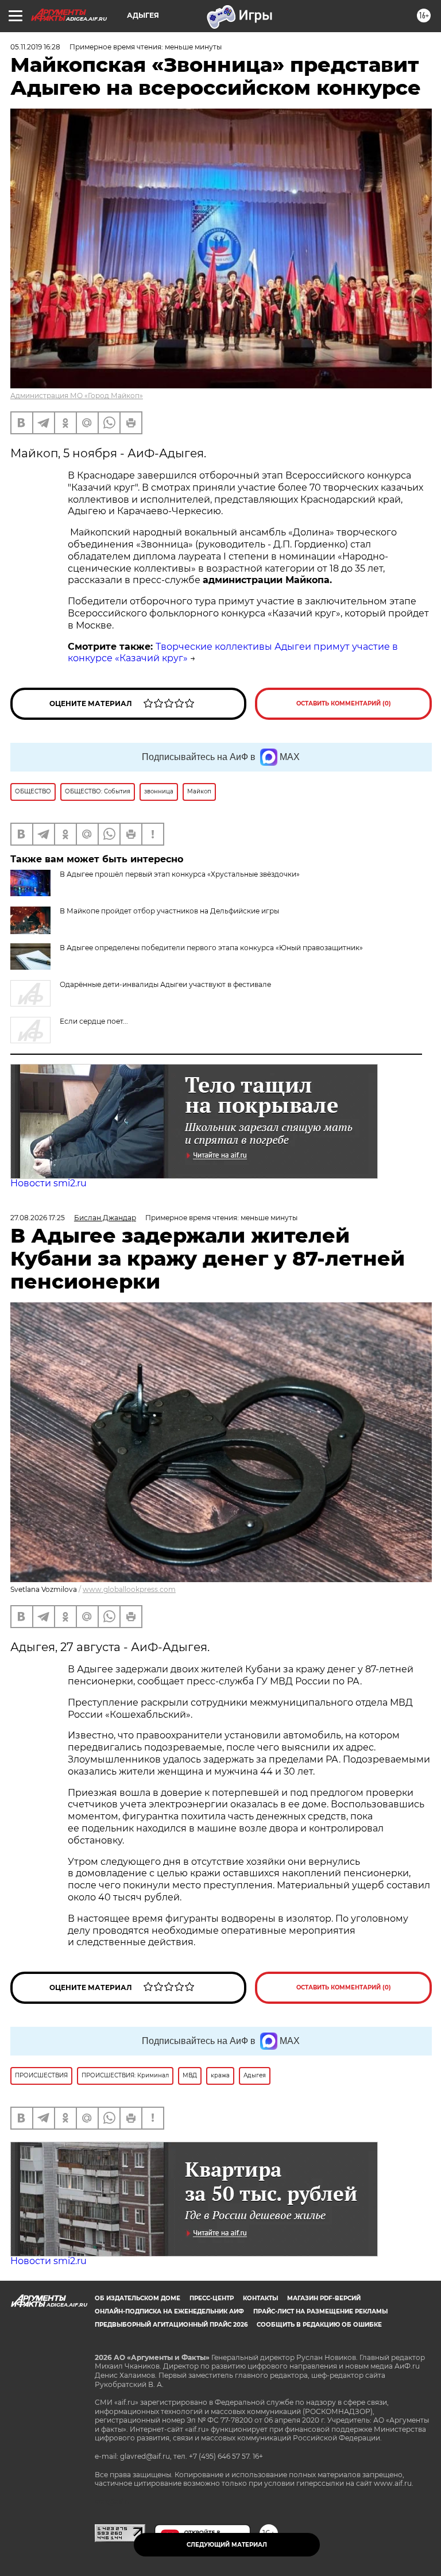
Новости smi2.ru (49, 1183)
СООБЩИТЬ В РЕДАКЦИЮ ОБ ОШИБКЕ (319, 2325)
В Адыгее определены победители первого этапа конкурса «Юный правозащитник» (211, 948)
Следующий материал (227, 2545)
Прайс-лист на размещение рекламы (320, 2311)
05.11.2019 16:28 (35, 47)
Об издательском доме (138, 2298)
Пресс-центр (212, 2298)
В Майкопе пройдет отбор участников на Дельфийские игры (169, 911)
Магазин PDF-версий (324, 2298)
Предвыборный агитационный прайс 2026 (171, 2325)
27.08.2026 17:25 (38, 1218)
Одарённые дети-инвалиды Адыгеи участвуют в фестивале (165, 984)
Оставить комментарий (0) (344, 703)
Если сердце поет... (94, 1021)
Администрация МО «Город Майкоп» (77, 396)
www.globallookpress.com (129, 1589)
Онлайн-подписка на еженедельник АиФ (169, 2311)
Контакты (260, 2298)
